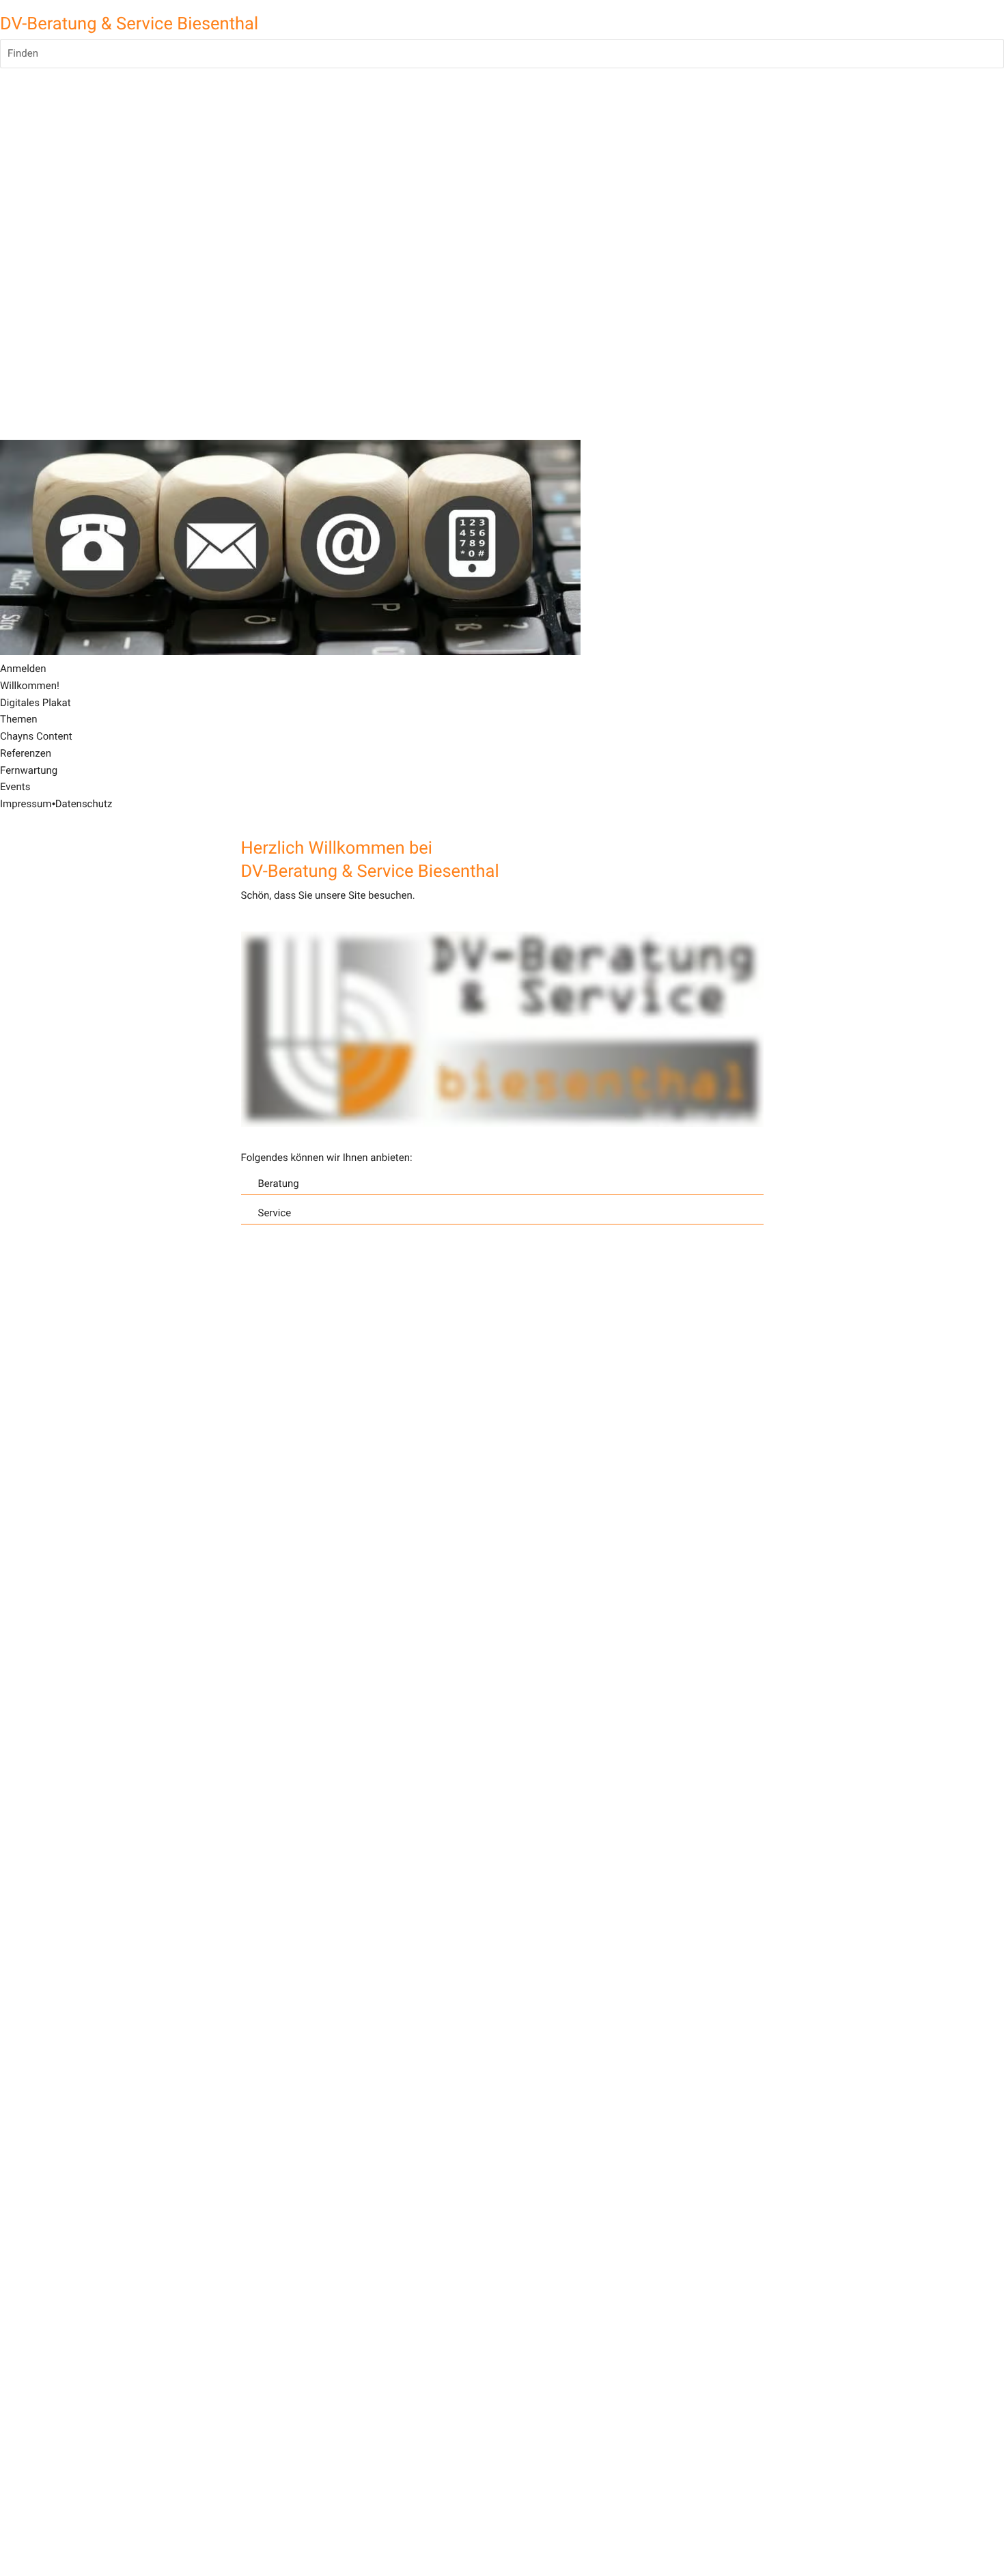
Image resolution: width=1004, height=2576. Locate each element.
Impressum (26, 804)
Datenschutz (84, 804)
